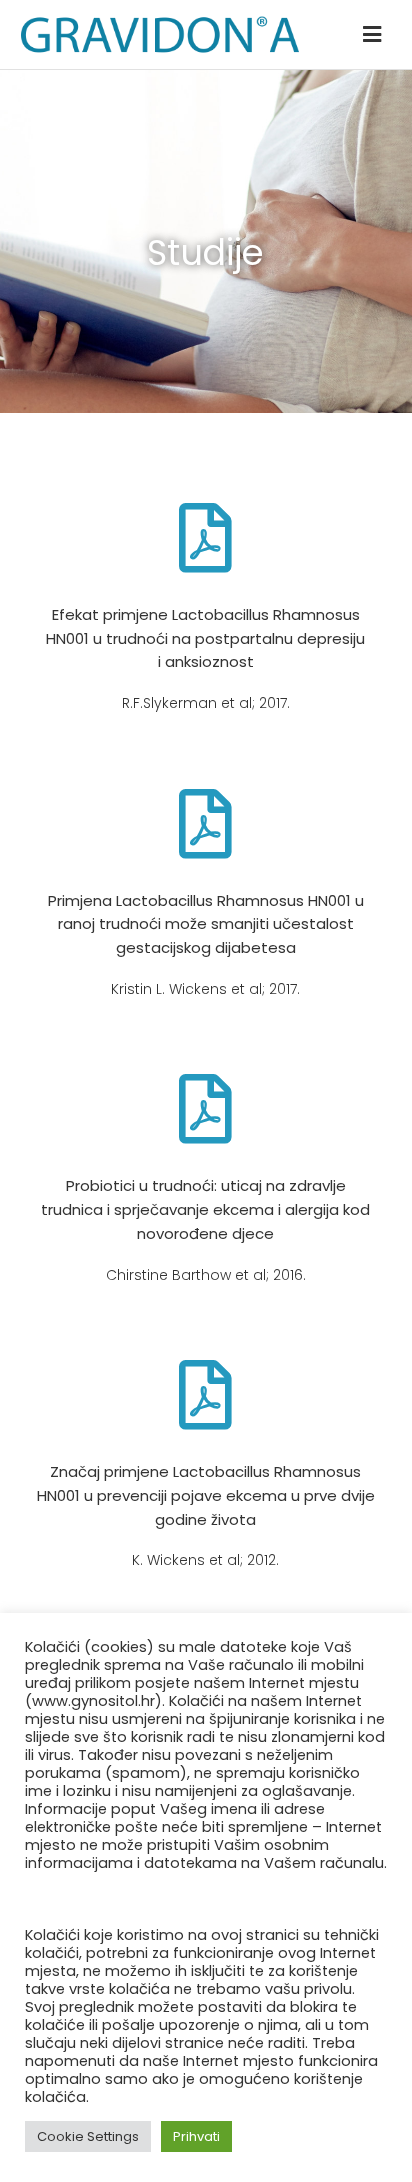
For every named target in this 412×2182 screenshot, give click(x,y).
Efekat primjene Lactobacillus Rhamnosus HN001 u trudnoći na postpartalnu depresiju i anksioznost (205, 638)
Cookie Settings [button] (88, 2136)
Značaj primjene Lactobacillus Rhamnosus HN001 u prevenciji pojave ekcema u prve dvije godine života (206, 1495)
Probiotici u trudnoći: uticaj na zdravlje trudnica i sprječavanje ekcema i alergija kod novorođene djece (205, 1209)
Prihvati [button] (196, 2136)
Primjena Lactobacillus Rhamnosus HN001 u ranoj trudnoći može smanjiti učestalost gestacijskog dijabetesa (206, 924)
